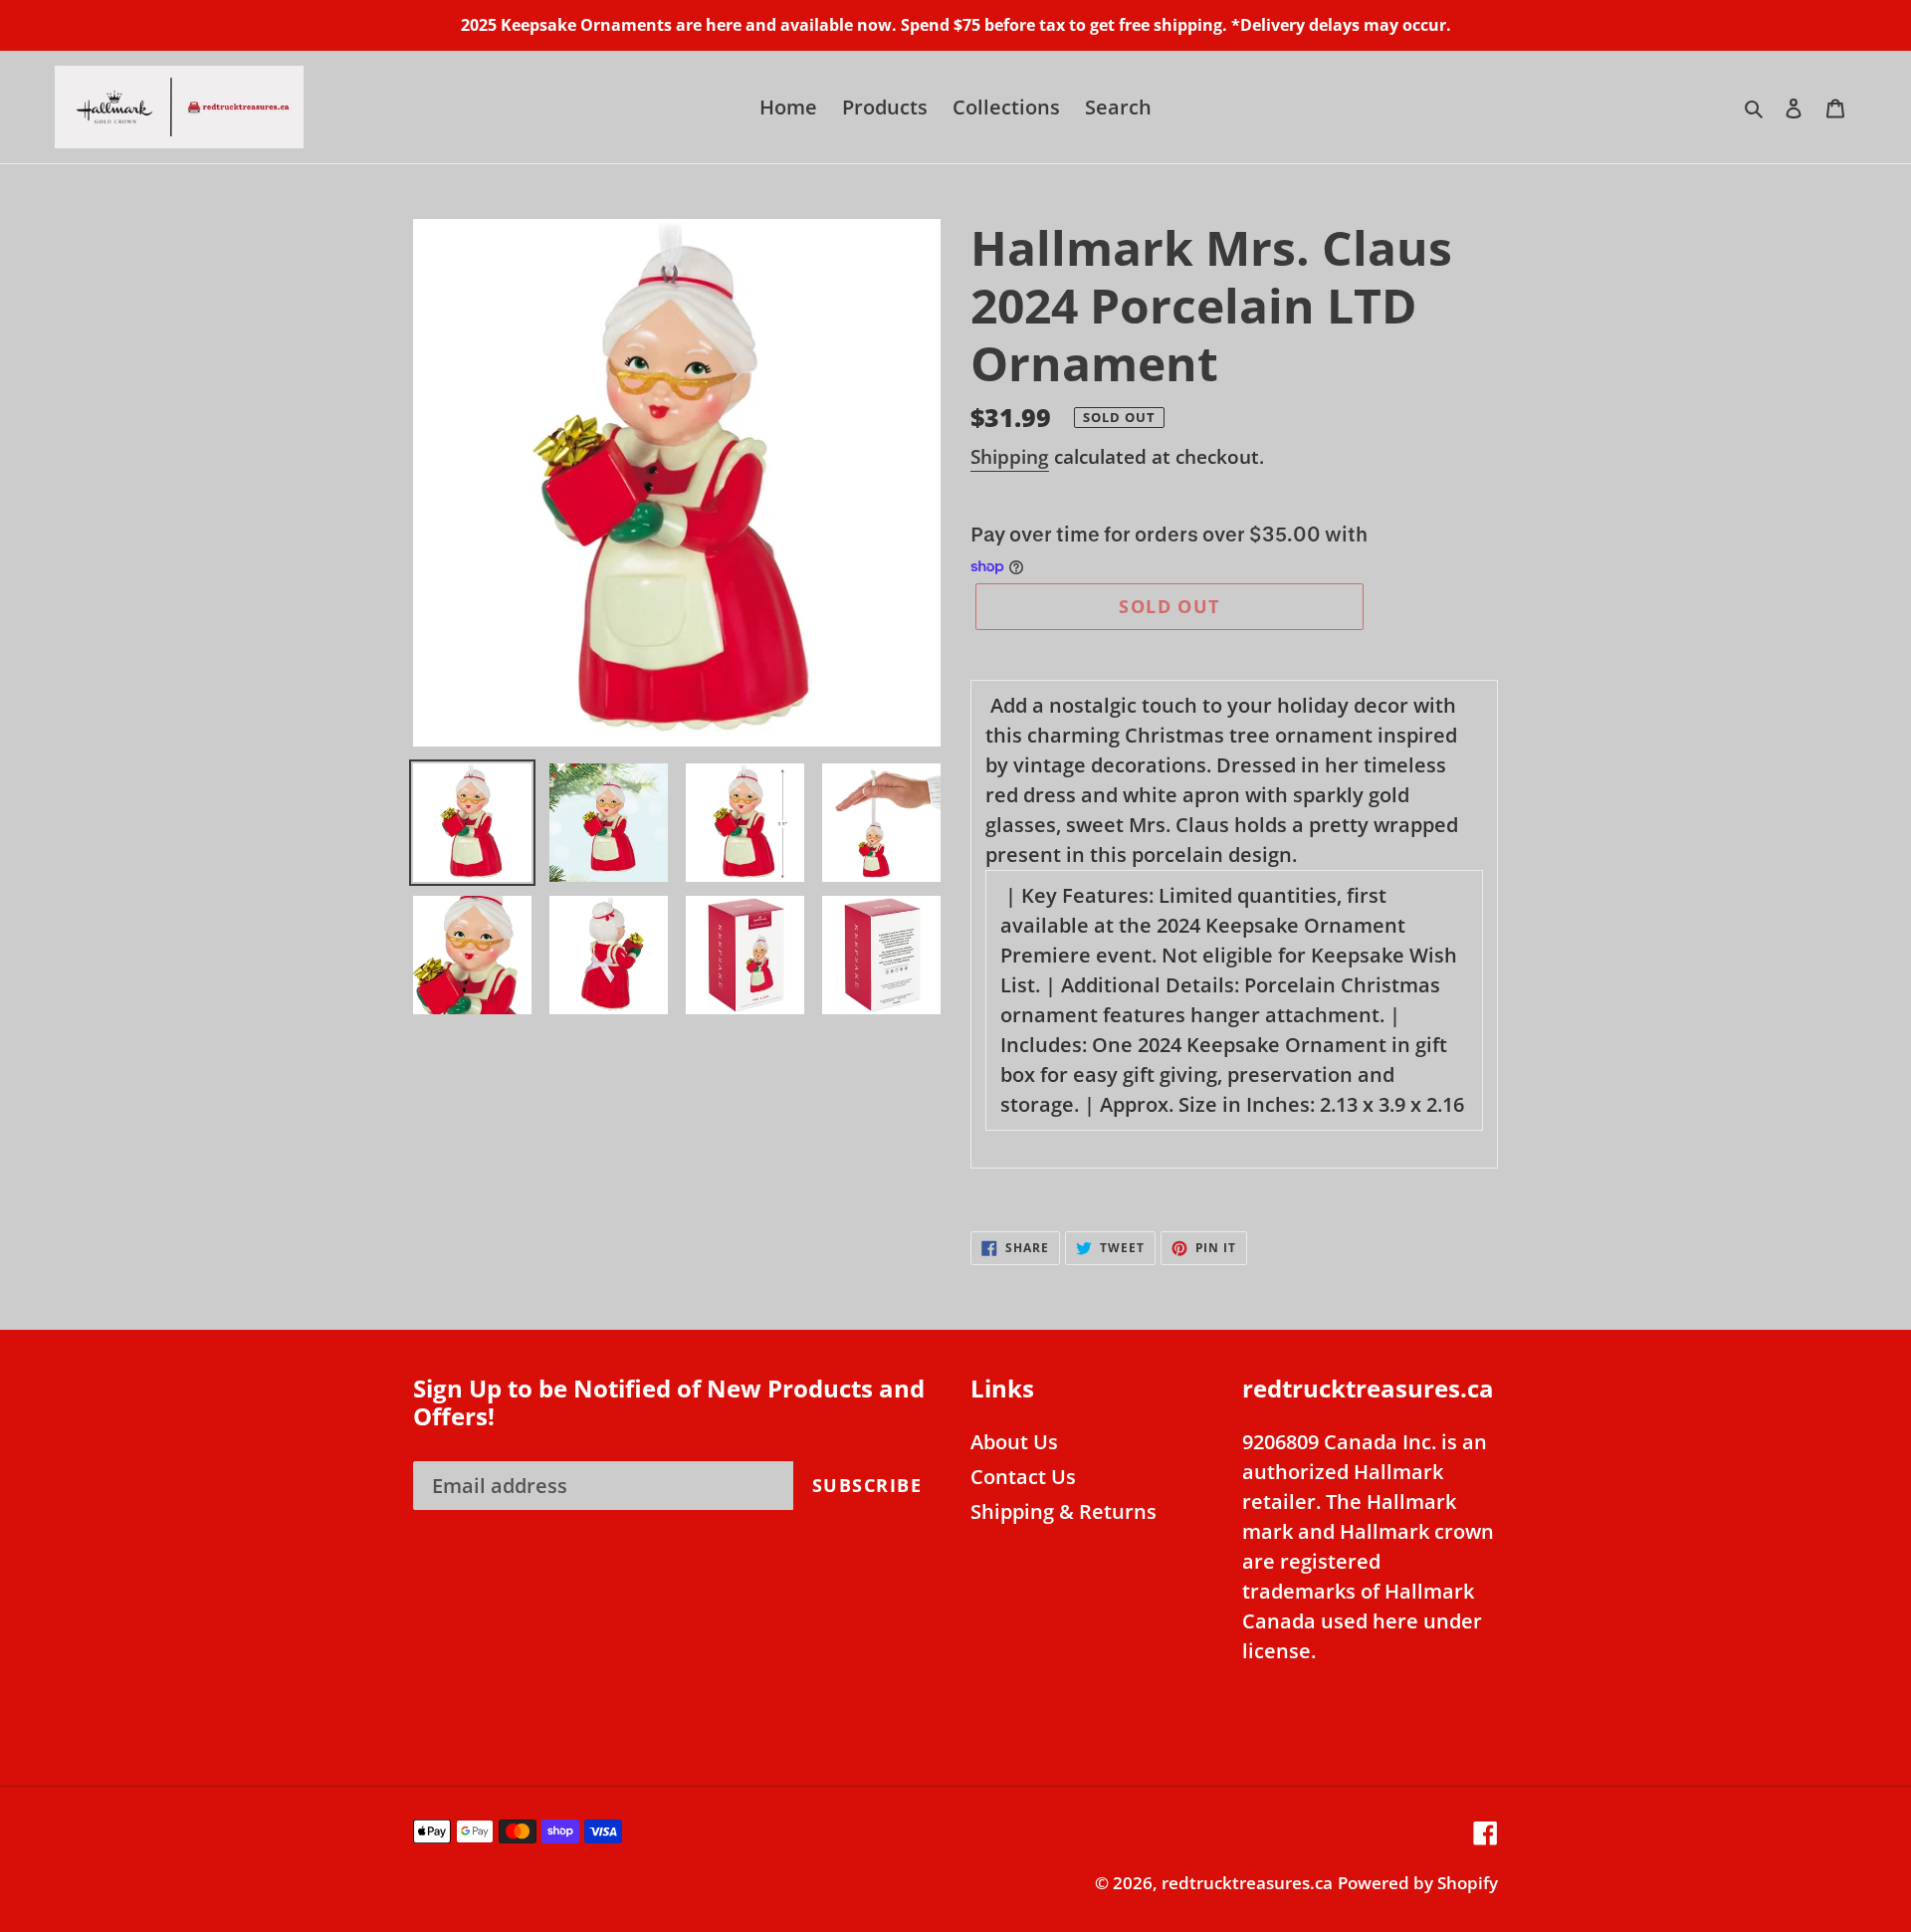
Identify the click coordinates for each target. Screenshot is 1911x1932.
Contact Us (1023, 1477)
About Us (1014, 1442)
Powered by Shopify (1418, 1883)
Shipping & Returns (1063, 1511)
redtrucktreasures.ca (1247, 1883)
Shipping (1010, 457)
